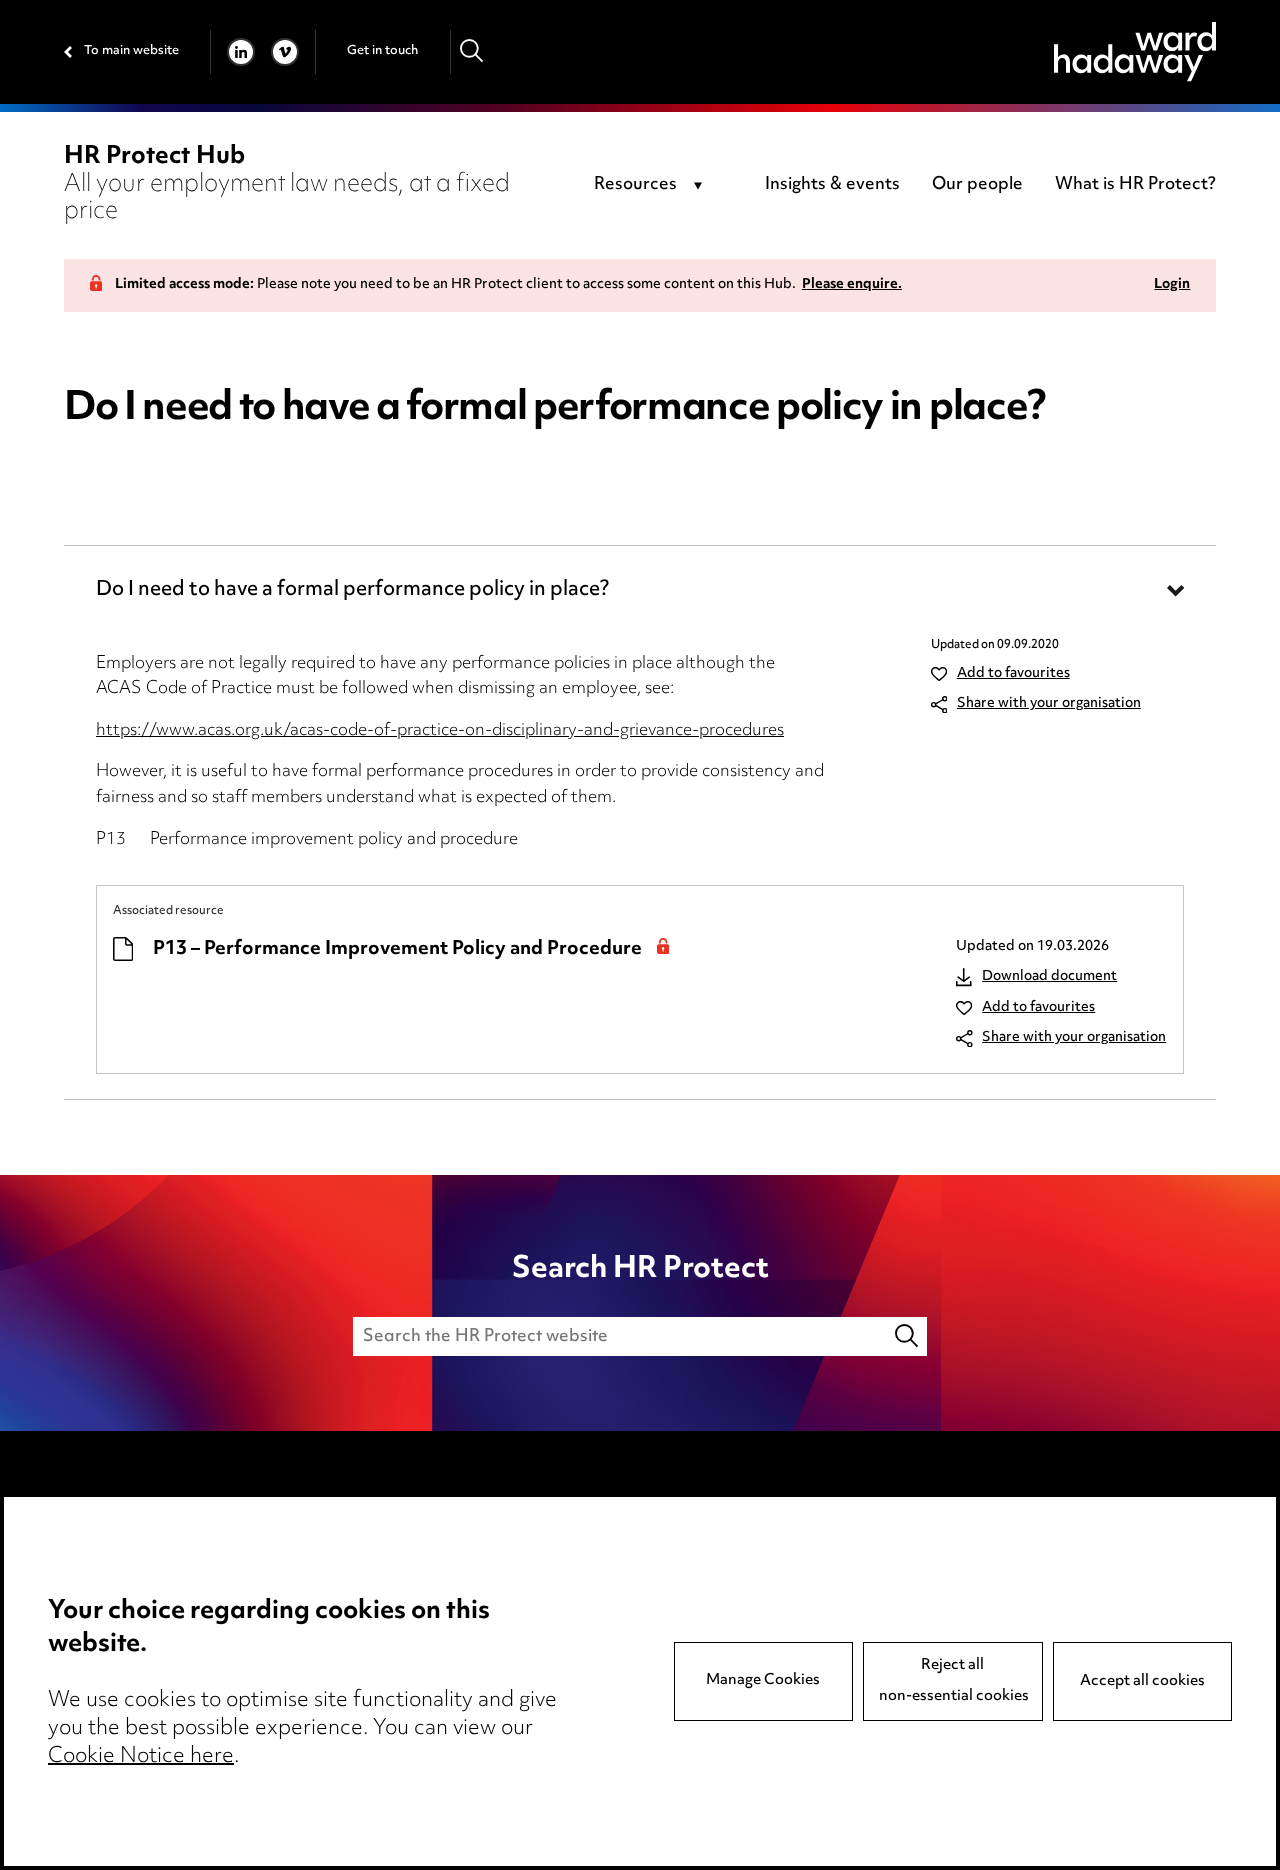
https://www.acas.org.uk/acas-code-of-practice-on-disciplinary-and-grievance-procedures (440, 731)
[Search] (472, 51)
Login (1172, 285)
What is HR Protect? (1135, 185)
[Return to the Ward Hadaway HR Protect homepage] (1135, 51)
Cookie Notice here (141, 1757)
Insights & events (832, 185)
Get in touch (382, 51)
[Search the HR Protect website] (908, 1336)
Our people (977, 185)
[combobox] (651, 186)
